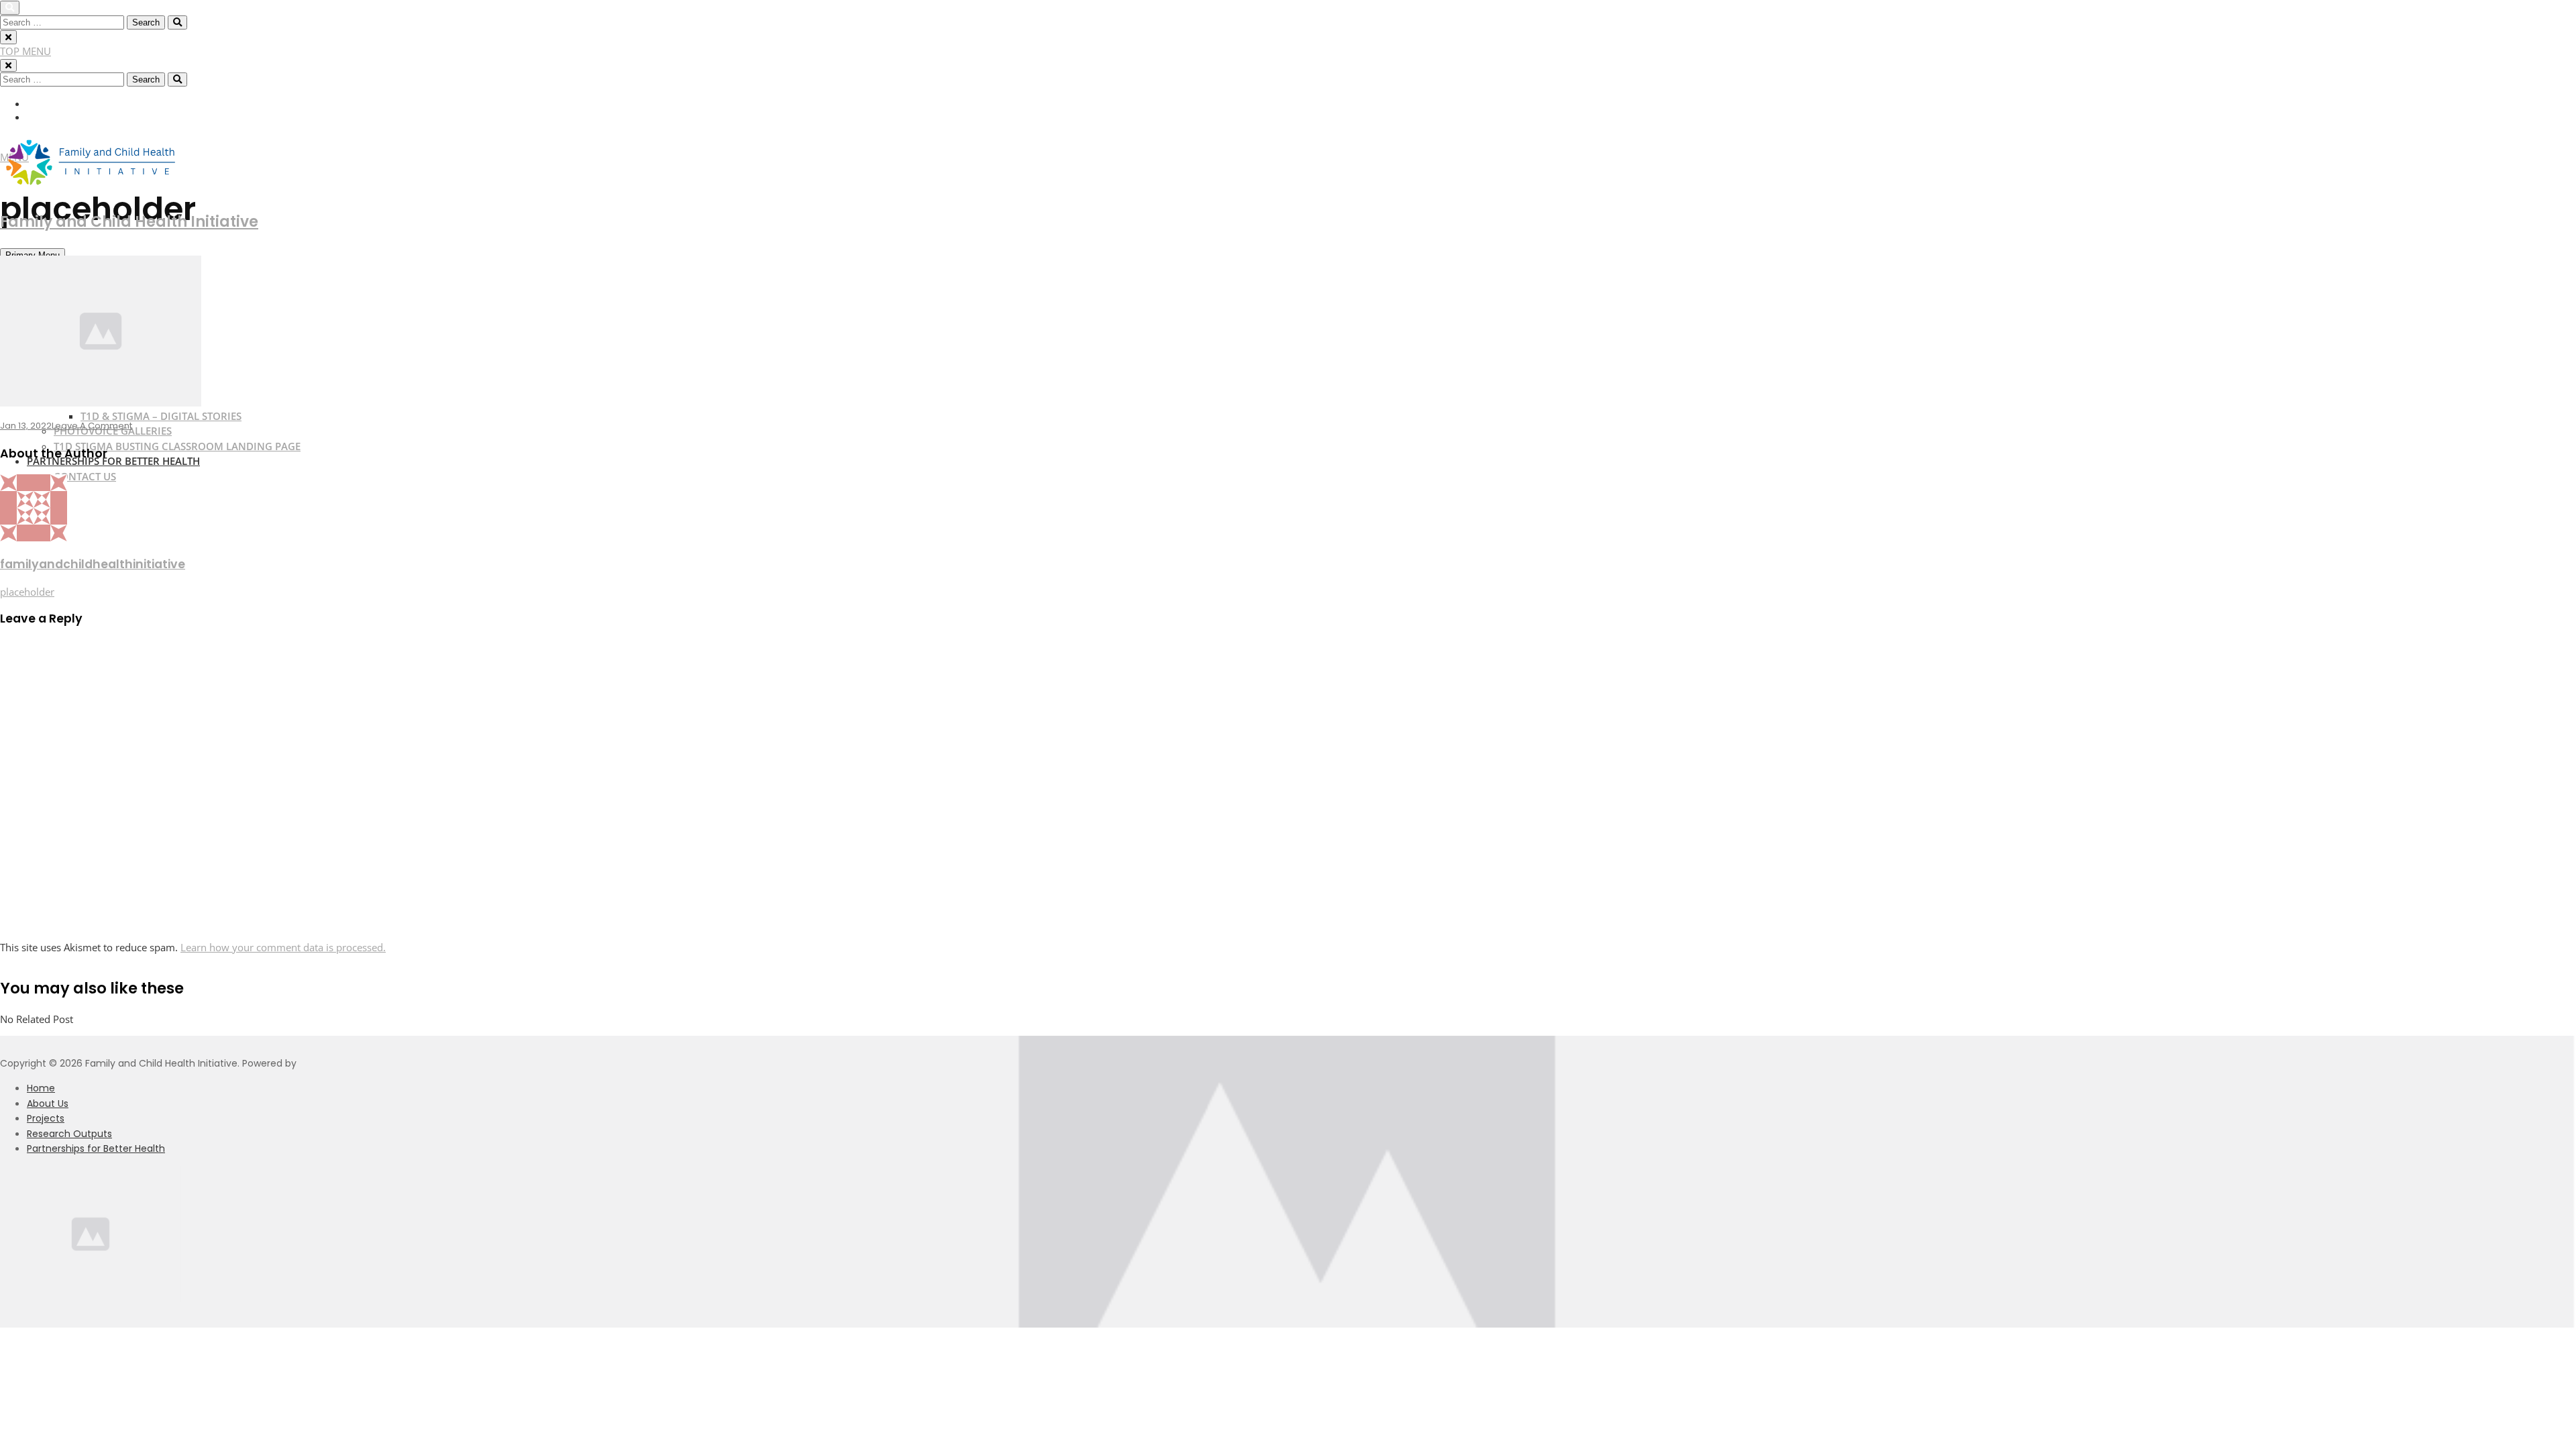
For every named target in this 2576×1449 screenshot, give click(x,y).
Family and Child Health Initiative (129, 222)
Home (41, 1088)
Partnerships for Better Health (96, 1148)
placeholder (27, 592)
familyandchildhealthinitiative (93, 564)
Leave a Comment (92, 426)
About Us (48, 1104)
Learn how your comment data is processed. (283, 947)
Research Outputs (69, 1134)
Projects (46, 1118)
